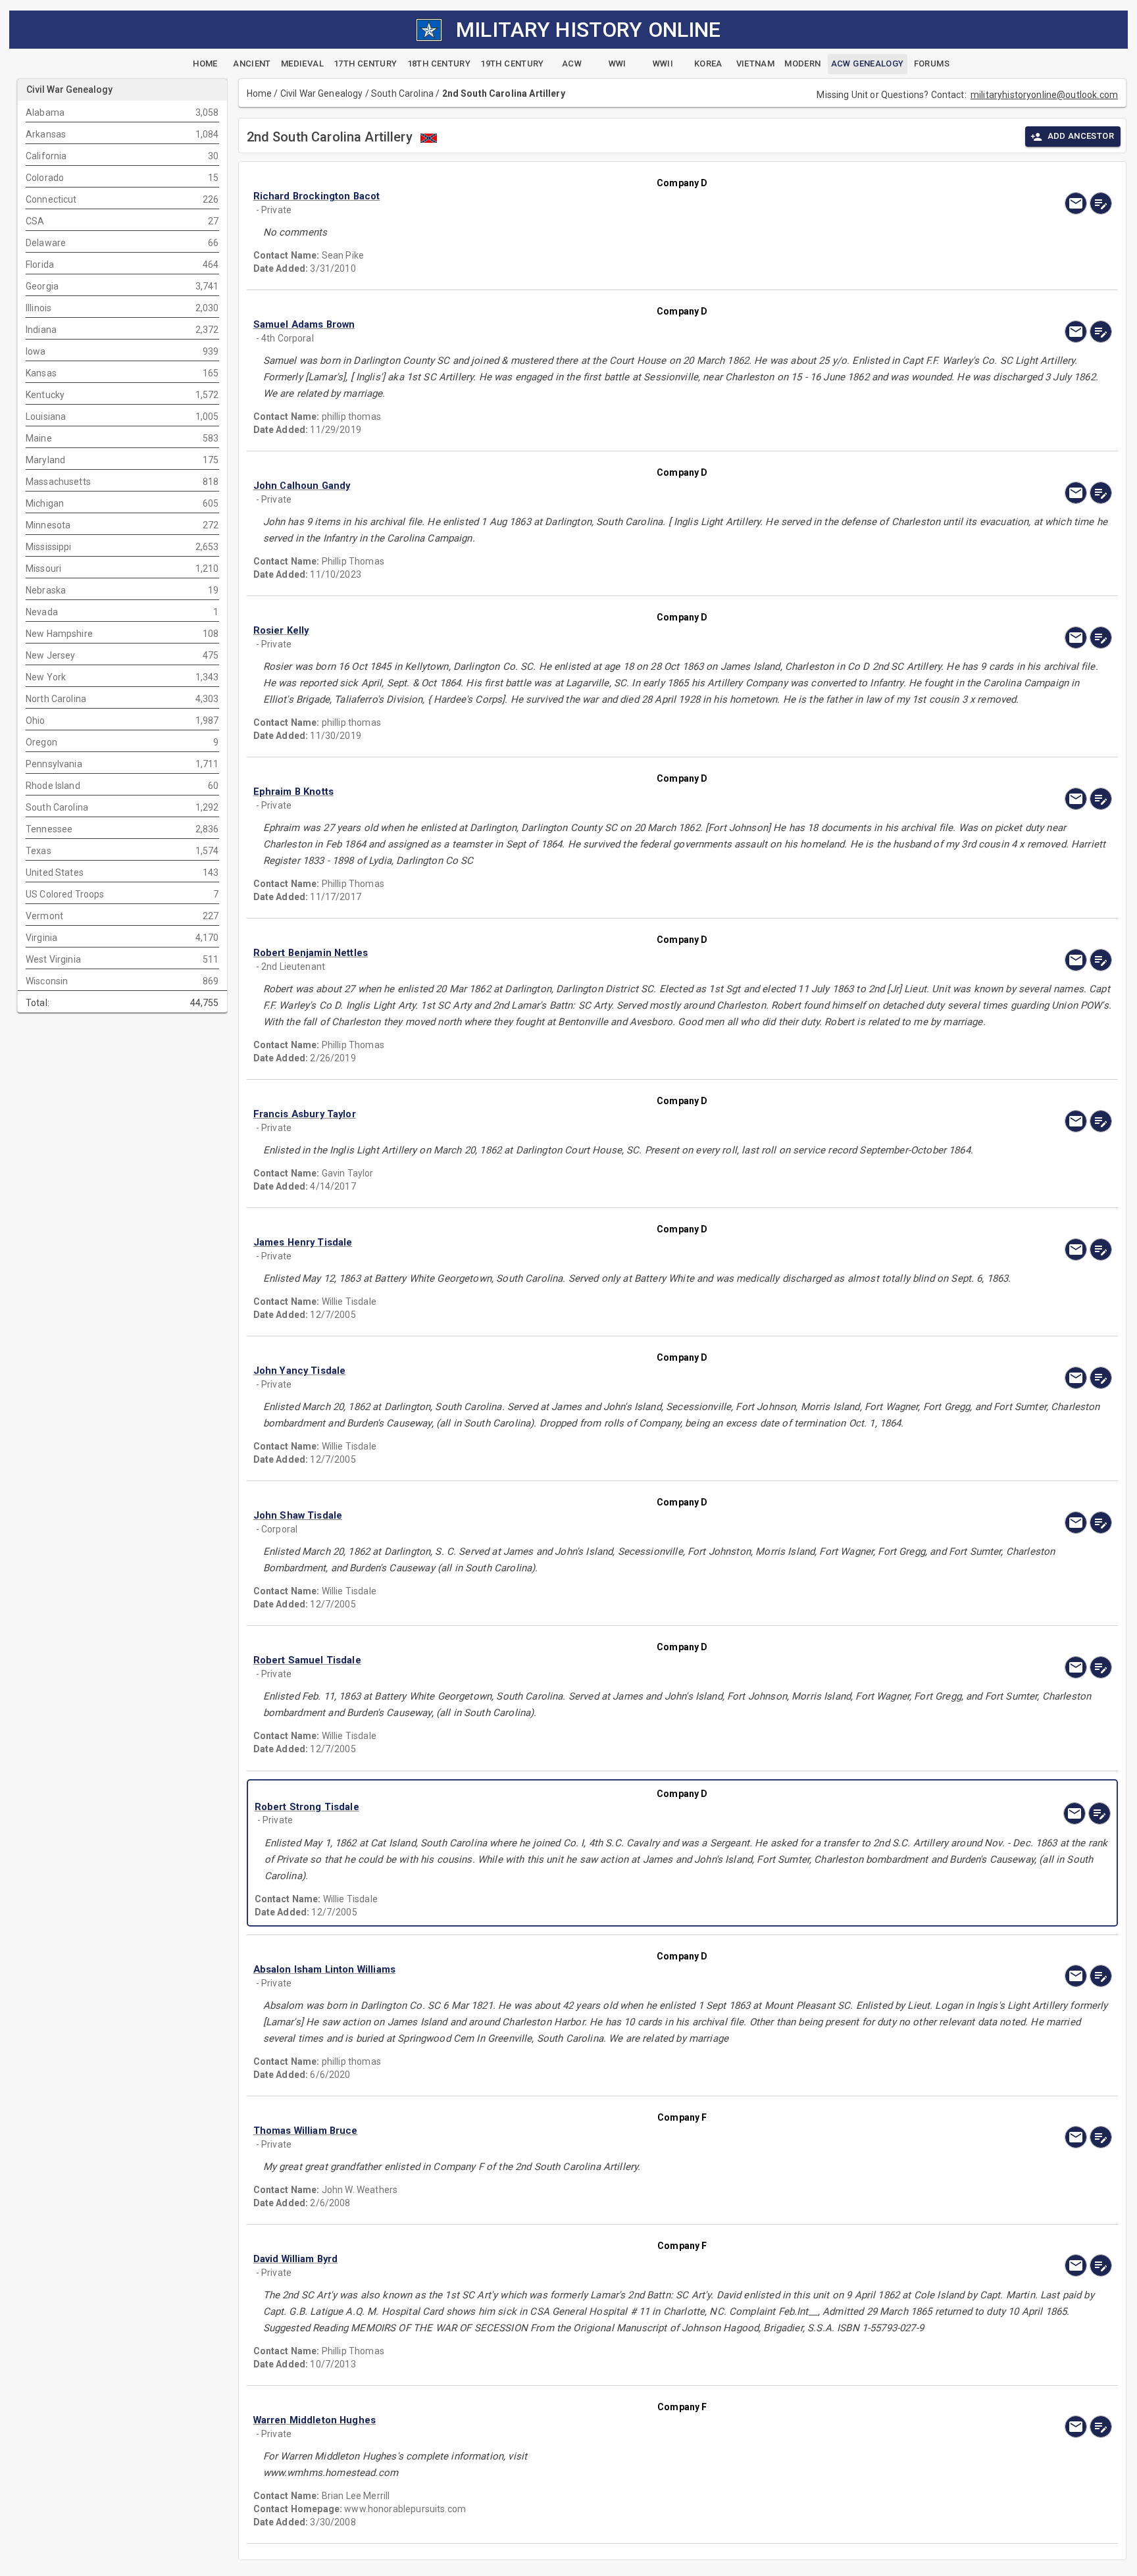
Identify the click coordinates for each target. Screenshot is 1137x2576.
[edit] (1101, 203)
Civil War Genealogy (322, 93)
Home (260, 93)
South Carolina (402, 93)
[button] (554, 196)
